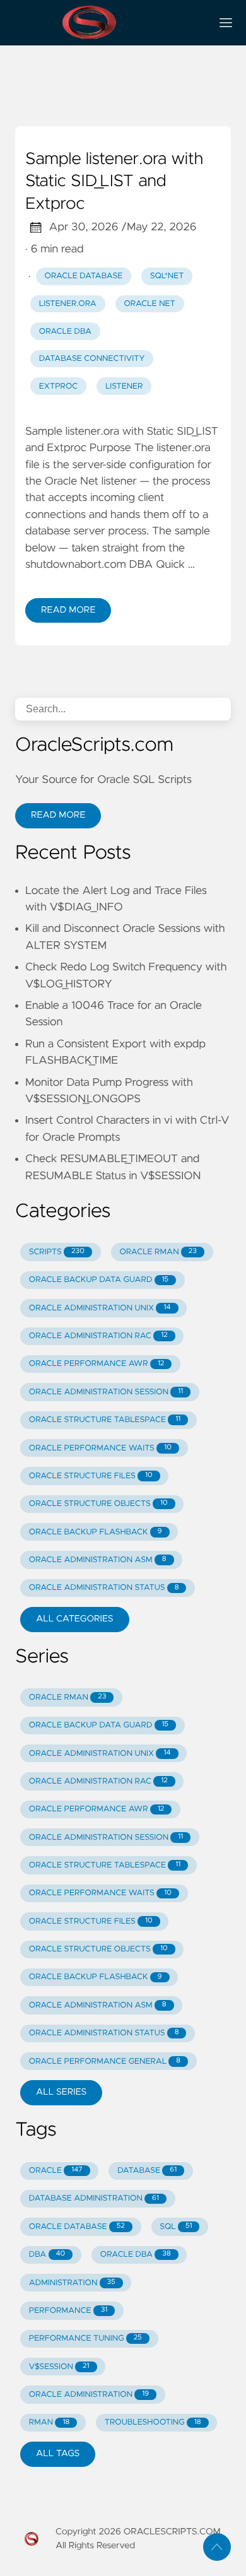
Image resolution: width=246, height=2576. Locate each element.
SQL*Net (167, 276)
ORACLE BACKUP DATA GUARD (99, 1280)
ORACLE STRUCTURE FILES (91, 1476)
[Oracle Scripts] (108, 23)
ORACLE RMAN (158, 1252)
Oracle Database (84, 276)
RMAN (49, 2422)
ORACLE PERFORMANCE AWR (97, 1364)
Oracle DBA (65, 332)
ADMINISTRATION (72, 2283)
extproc (59, 386)
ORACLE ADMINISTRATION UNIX (100, 1308)
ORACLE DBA (136, 2255)
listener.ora (68, 304)
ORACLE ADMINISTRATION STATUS (104, 1588)
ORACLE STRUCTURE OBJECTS (98, 1504)
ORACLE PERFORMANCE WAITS (100, 1448)
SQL (176, 2227)
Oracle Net (149, 304)
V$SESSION (59, 2367)
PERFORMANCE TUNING (85, 2338)
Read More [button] (58, 815)
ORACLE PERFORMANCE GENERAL (105, 2061)
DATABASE (147, 2171)
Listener (124, 386)
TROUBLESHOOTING (153, 2422)
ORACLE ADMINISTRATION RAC (98, 1336)
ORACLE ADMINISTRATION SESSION (106, 1392)
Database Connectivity (92, 359)
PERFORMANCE (68, 2311)
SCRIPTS (57, 1252)
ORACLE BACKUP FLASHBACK (96, 1532)
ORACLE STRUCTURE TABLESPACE (105, 1420)
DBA (47, 2255)
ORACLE (56, 2171)
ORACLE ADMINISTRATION (89, 2395)
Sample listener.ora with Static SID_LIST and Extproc (114, 182)
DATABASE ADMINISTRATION (94, 2198)
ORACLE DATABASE (77, 2227)
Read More (68, 610)
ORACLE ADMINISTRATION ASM (98, 1560)
